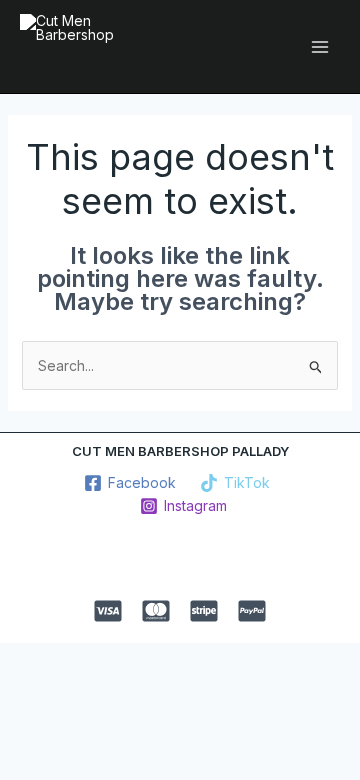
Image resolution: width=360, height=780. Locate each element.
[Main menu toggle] (319, 46)
